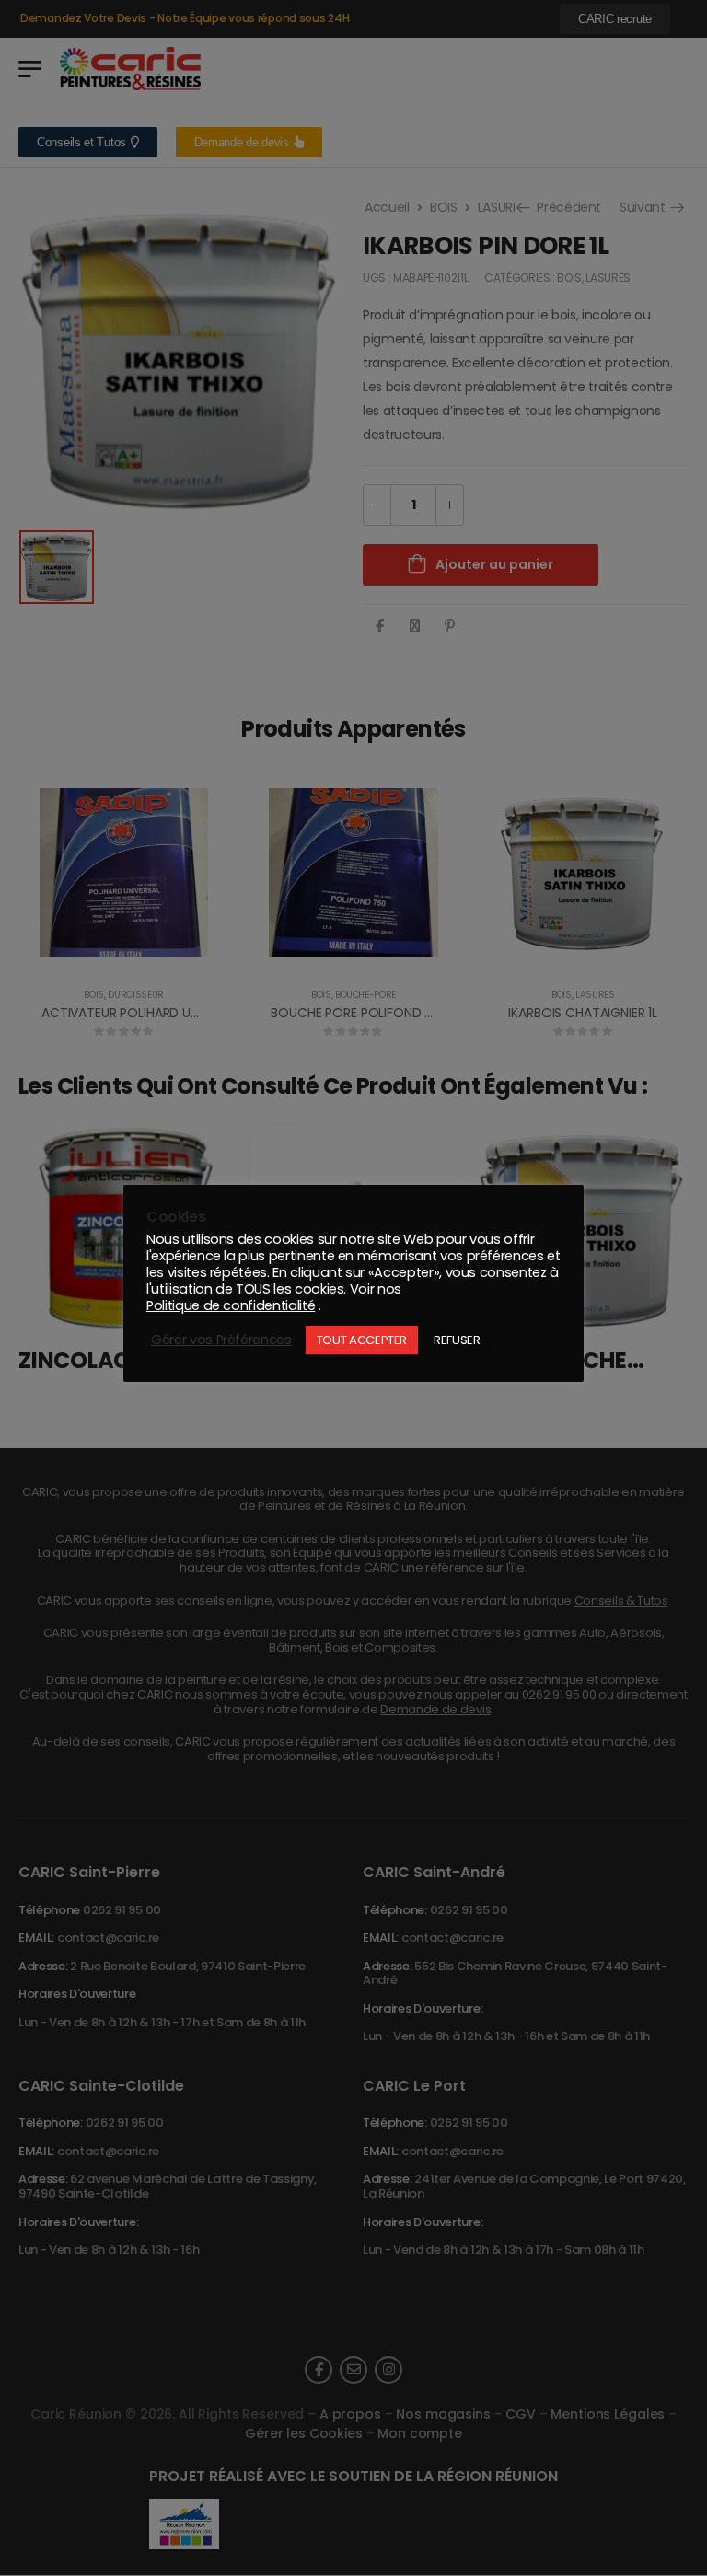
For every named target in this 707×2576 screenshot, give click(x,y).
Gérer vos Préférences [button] (221, 1340)
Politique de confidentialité (231, 1305)
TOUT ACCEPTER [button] (362, 1340)
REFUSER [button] (457, 1340)
